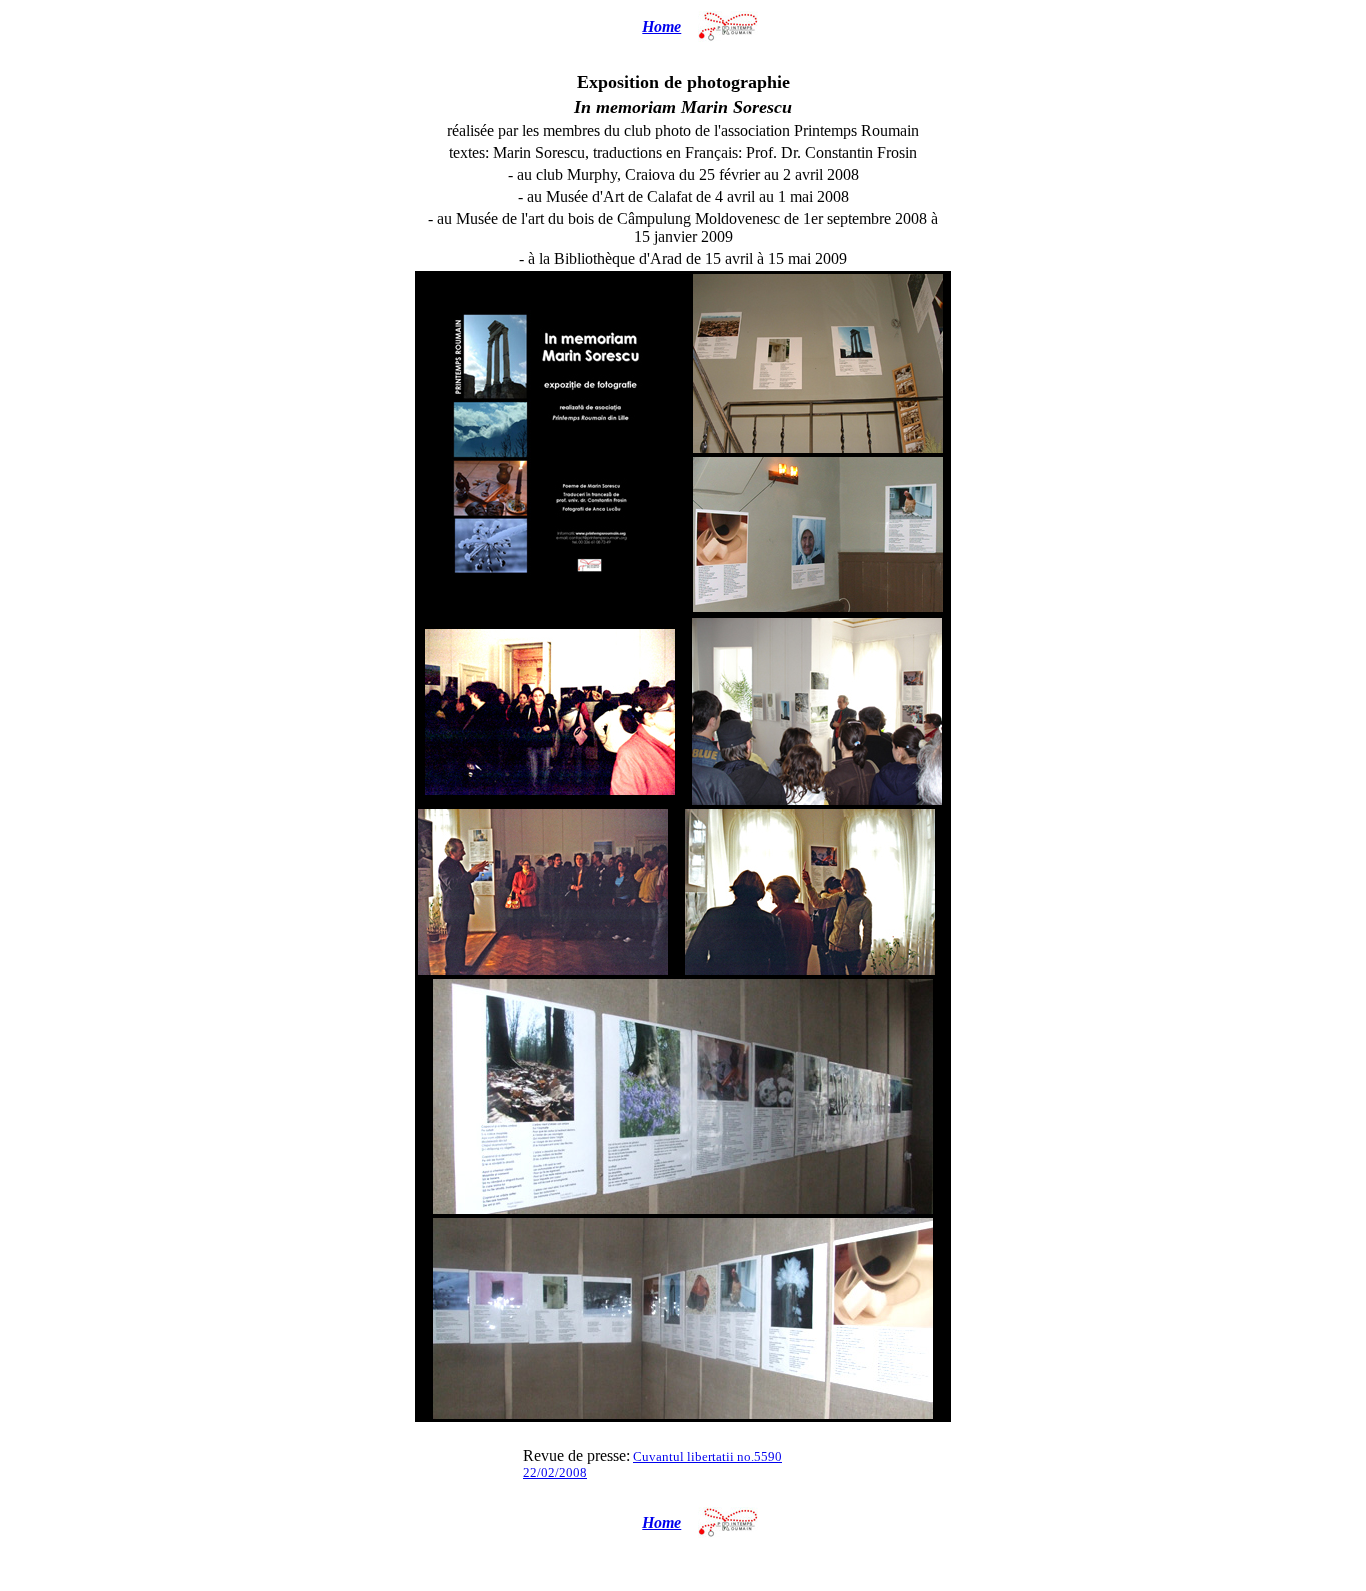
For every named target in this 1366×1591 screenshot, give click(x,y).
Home (661, 26)
